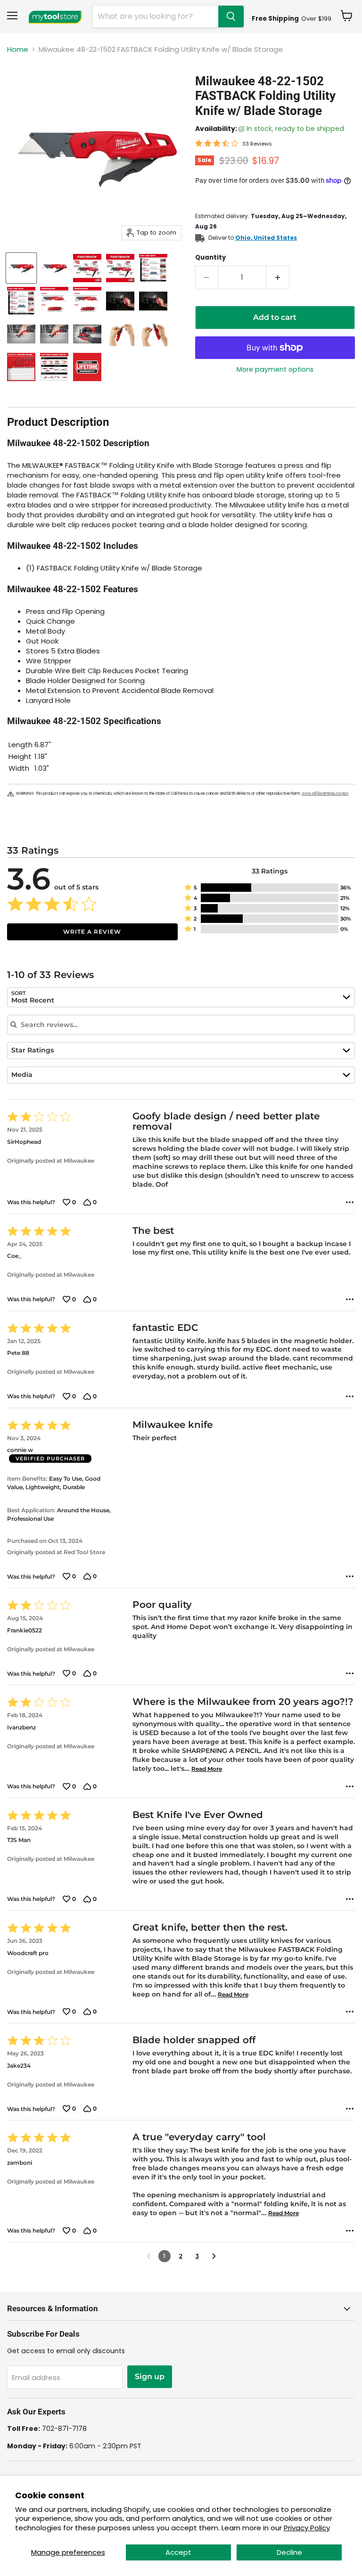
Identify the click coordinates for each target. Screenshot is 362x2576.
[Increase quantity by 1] (278, 277)
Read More (207, 1769)
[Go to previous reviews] (148, 2256)
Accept (178, 2552)
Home (18, 49)
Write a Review (92, 932)
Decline (289, 2552)
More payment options (275, 369)
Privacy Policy (307, 2528)
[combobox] (181, 997)
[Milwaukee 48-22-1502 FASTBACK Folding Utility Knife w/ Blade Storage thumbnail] (21, 268)
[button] (270, 888)
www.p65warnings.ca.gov (325, 794)
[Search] (231, 16)
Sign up (150, 2376)
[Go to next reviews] (214, 2256)
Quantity (210, 257)
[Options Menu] (350, 1202)
